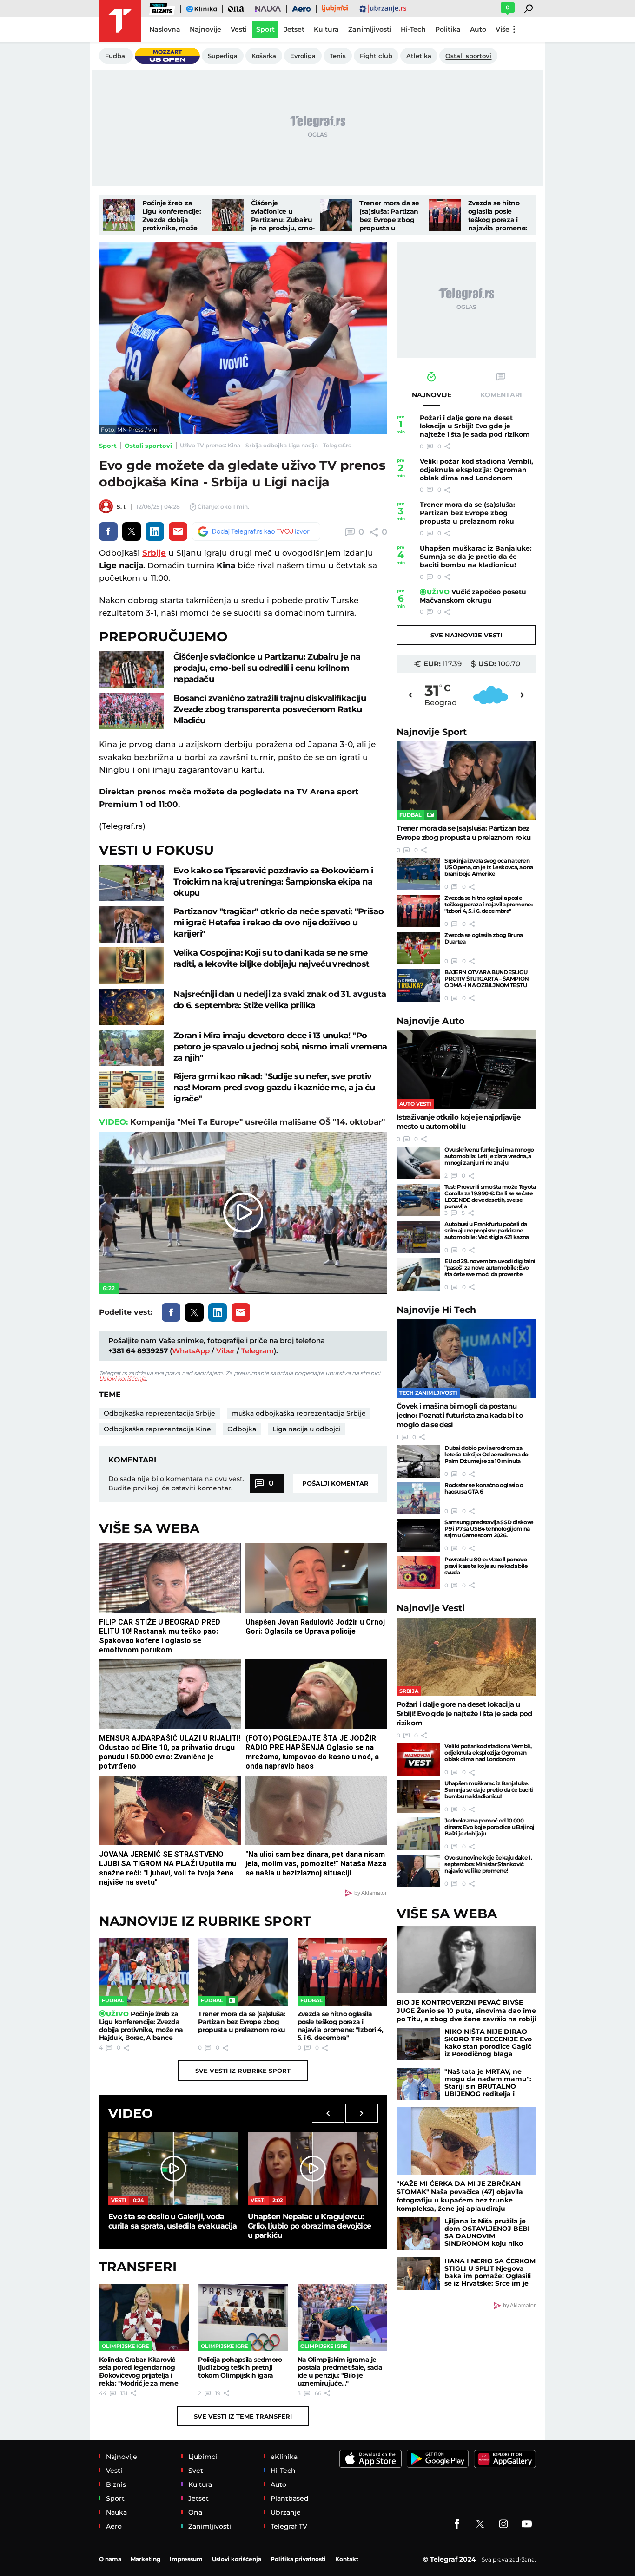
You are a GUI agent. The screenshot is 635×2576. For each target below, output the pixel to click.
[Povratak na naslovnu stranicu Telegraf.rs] (120, 21)
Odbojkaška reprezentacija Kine (157, 1429)
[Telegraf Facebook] (457, 2524)
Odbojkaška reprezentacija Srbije (159, 1413)
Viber (225, 1351)
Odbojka (242, 1429)
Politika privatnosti (298, 2559)
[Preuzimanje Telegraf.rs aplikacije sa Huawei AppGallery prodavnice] (505, 2459)
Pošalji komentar (335, 1483)
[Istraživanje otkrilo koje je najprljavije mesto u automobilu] (466, 1070)
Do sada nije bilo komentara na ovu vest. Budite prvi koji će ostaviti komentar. (176, 1483)
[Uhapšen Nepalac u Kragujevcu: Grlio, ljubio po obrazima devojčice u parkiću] (313, 2168)
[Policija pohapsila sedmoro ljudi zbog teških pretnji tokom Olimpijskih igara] (243, 2317)
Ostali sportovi (148, 446)
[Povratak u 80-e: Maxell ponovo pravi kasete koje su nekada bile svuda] (418, 1573)
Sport (108, 446)
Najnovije (432, 732)
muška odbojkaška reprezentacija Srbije (299, 1413)
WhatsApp (191, 1351)
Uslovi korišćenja (122, 1379)
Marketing (146, 2559)
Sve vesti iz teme (243, 2416)
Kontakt (347, 2559)
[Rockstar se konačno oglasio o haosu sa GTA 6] (418, 1498)
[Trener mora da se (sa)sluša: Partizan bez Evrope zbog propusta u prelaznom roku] (336, 215)
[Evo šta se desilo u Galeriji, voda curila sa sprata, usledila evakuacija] (173, 2168)
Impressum (186, 2559)
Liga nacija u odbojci (307, 1429)
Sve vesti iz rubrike (243, 2071)
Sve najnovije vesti (466, 635)
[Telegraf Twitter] (480, 2524)
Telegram (258, 1351)
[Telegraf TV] (527, 2524)
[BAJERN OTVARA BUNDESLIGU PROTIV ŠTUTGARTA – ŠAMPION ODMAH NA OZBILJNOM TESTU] (418, 985)
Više (503, 29)
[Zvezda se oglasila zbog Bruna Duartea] (418, 948)
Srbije (154, 553)
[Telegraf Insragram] (503, 2524)
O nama (110, 2559)
